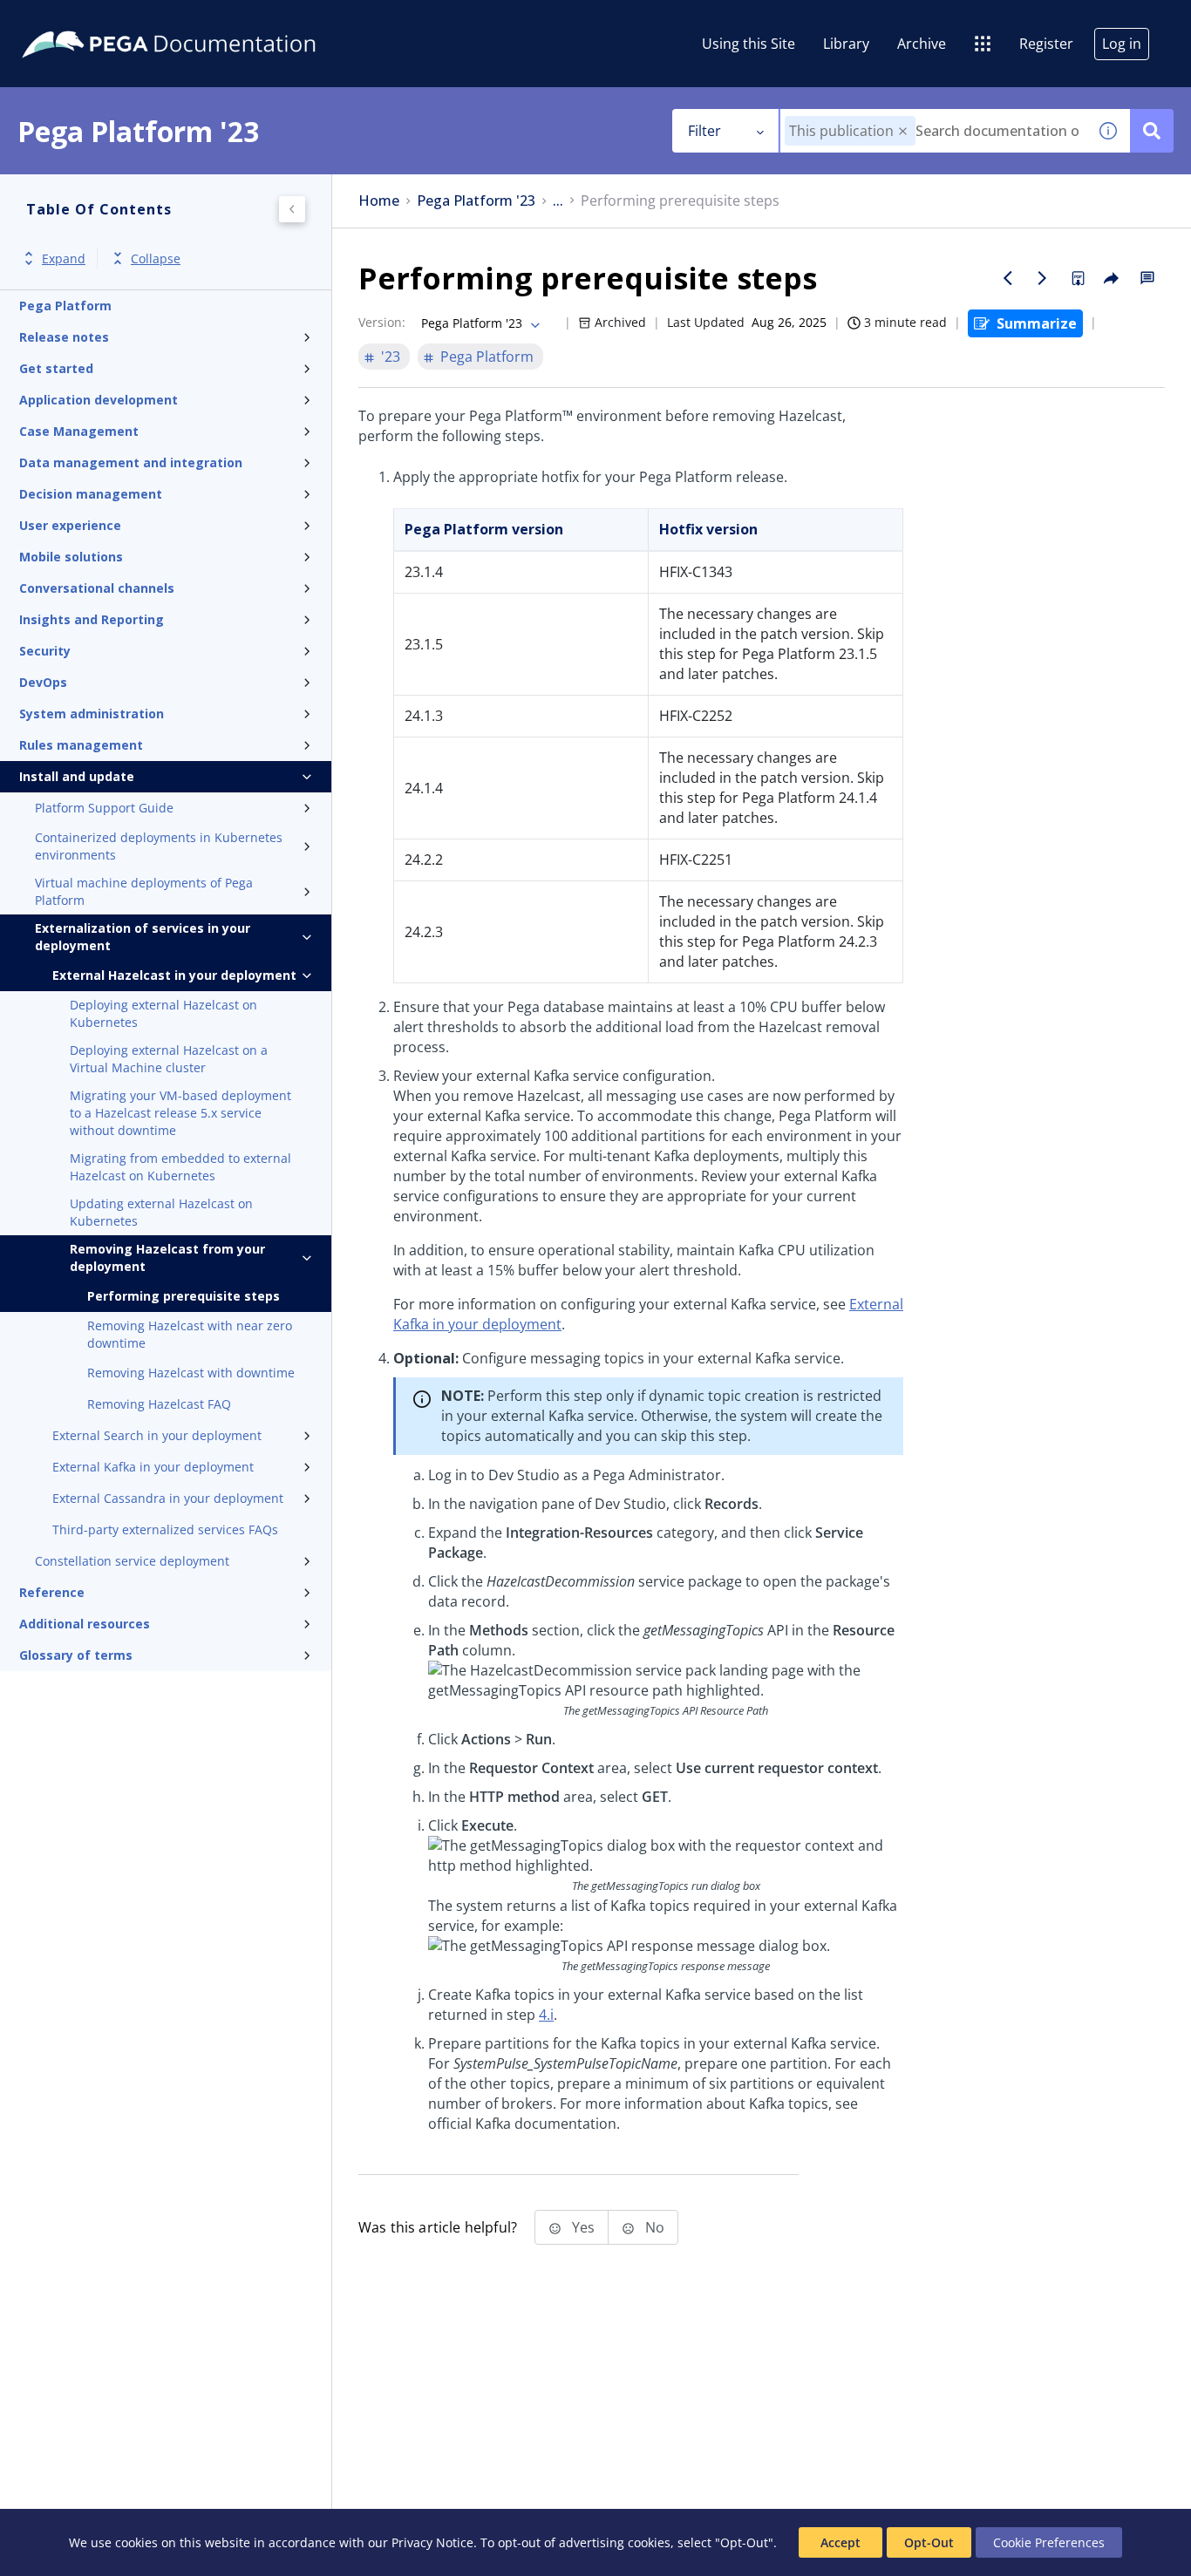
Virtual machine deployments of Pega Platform (144, 891)
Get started (56, 368)
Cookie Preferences (1049, 2542)
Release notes (64, 337)
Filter (704, 131)
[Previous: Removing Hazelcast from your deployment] (1008, 278)
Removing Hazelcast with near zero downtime (190, 1334)
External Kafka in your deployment (153, 1467)
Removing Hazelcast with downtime (191, 1373)
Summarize (1037, 323)
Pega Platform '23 (476, 201)
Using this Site (749, 44)
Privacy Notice (432, 2542)
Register (1046, 44)
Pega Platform (65, 306)
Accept (841, 2542)
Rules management (81, 745)
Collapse (156, 258)
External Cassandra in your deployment (168, 1498)
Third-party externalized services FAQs (165, 1529)
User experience (70, 525)
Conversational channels (97, 588)
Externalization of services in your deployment (143, 937)
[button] (903, 131)
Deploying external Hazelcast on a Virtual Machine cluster (169, 1059)
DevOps (43, 682)
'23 (391, 357)
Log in (1122, 44)
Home (379, 201)
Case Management (79, 431)
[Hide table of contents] (292, 209)
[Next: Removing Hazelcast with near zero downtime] (1043, 278)
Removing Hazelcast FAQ (159, 1404)
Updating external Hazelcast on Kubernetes (161, 1212)
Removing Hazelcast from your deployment (167, 1257)
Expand (64, 258)
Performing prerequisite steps (184, 1296)
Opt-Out (929, 2542)
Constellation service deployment (132, 1561)
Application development (99, 400)
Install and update (77, 776)
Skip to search (211, 20)
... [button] (558, 201)
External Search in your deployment (157, 1435)
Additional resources (85, 1624)
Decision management (91, 494)
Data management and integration (131, 462)
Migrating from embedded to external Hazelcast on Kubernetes (180, 1167)
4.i (546, 2015)
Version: (382, 322)
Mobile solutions (71, 557)
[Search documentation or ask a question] (1152, 131)
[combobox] (933, 131)
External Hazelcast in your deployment (174, 975)
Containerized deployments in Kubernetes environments (159, 846)
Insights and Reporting (92, 619)
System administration (92, 714)
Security (45, 651)
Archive (922, 44)
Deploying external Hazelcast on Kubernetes (163, 1013)
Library (846, 44)
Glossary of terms (76, 1655)
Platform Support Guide (104, 808)
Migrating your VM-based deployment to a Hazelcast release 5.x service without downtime (180, 1113)
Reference (52, 1592)
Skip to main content (78, 20)
